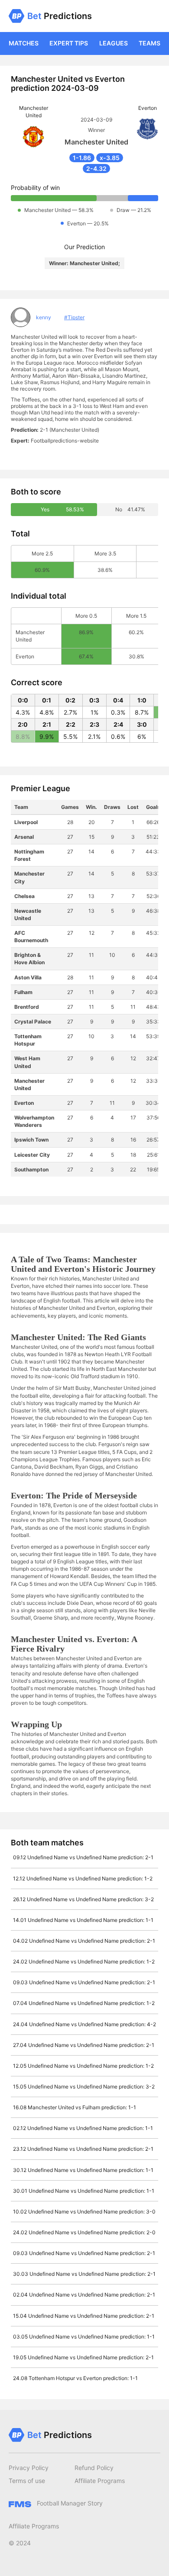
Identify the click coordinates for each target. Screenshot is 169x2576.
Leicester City (32, 1155)
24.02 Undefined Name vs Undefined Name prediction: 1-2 (84, 1962)
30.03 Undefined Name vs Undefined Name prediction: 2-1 (84, 2274)
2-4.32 (96, 168)
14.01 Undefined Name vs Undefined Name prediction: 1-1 (83, 1920)
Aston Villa (28, 977)
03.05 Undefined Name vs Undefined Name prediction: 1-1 (84, 2337)
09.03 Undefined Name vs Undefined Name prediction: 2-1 (84, 1982)
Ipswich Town (31, 1140)
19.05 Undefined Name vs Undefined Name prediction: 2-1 (83, 2357)
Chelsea (24, 896)
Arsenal (24, 837)
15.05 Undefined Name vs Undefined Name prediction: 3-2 (84, 2087)
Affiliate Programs (100, 2481)
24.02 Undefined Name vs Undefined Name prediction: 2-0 (84, 2232)
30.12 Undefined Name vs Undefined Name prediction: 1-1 (83, 2170)
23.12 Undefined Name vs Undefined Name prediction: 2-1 (83, 2149)
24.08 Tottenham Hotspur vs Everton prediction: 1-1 (75, 2378)
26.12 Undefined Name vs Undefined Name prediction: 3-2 (83, 1899)
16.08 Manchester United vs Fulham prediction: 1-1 (75, 2107)
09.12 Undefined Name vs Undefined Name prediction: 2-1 (83, 1857)
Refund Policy (94, 2468)
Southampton (31, 1169)
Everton (24, 1103)
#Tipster (74, 317)
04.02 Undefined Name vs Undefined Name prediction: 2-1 (84, 1941)
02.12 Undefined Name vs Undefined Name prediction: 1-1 (83, 2128)
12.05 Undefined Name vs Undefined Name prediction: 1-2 (83, 2066)
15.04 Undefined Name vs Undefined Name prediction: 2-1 (84, 2316)
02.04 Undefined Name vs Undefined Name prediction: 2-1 (84, 2295)
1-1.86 (82, 158)
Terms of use (27, 2481)
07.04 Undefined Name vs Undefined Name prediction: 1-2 (84, 2003)
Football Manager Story (69, 2503)
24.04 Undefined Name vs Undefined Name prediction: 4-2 (84, 2024)
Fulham (23, 992)
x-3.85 (110, 158)
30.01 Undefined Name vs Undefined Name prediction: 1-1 (84, 2191)
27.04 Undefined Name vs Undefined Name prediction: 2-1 (84, 2045)
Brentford (27, 1007)
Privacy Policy (29, 2468)
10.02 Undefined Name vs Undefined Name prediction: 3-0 (84, 2212)
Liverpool (26, 822)
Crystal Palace (33, 1022)
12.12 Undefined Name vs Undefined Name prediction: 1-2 (83, 1878)
